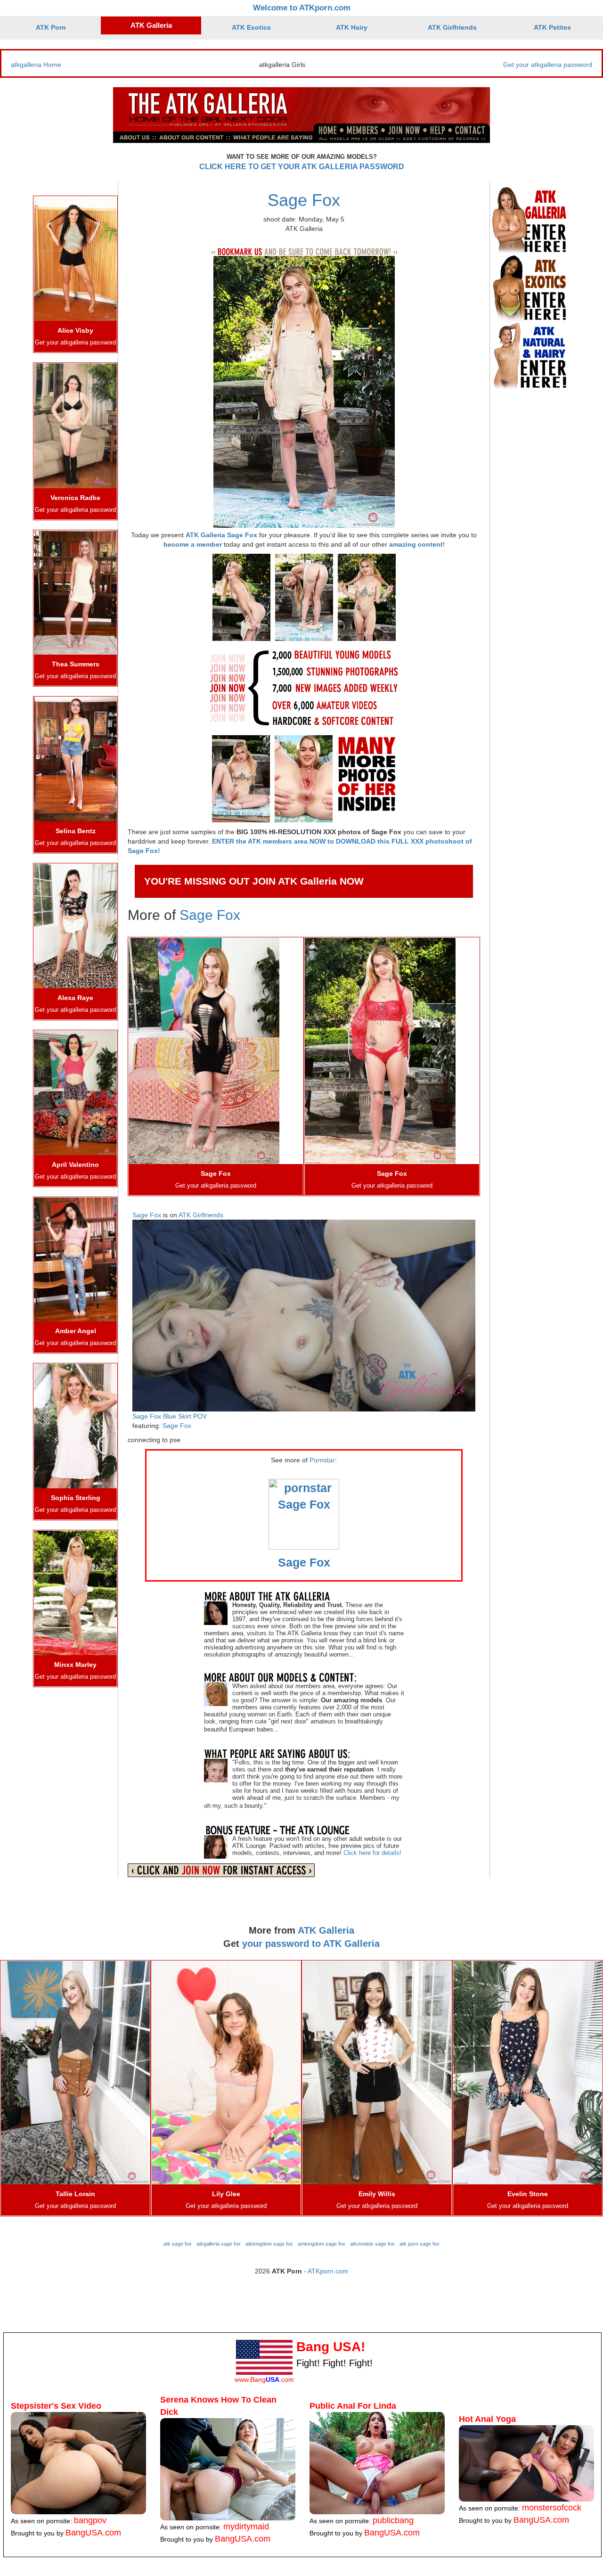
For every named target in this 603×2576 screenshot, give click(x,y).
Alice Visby (75, 330)
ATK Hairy (352, 27)
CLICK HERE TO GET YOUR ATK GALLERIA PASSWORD (302, 167)
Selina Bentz (76, 831)
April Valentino (75, 1165)
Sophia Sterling (76, 1498)
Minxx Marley (75, 1665)
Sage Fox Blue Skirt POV (170, 1416)
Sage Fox (304, 200)
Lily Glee (226, 2194)
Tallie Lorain (75, 2194)
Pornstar (322, 1460)
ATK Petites (552, 27)
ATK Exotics (251, 27)
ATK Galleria (151, 25)
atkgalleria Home (36, 65)
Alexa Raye (75, 998)
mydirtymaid (246, 2527)
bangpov (90, 2520)
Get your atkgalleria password (548, 65)
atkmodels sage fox (372, 2244)
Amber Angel (76, 1331)
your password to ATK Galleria (311, 1944)
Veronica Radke (75, 498)
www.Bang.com (264, 2379)
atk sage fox (178, 2244)
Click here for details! (372, 1853)
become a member (193, 544)
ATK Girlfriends (452, 27)
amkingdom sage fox (322, 2244)
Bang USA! (331, 2347)
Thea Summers (76, 664)
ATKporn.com (328, 2271)
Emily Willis (377, 2194)
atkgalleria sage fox (219, 2244)
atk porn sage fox (420, 2244)
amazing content (416, 544)
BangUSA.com (93, 2533)
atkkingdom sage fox (269, 2244)
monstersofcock (552, 2508)
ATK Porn (51, 27)
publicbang (393, 2520)
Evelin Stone (528, 2194)
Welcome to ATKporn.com (302, 8)
